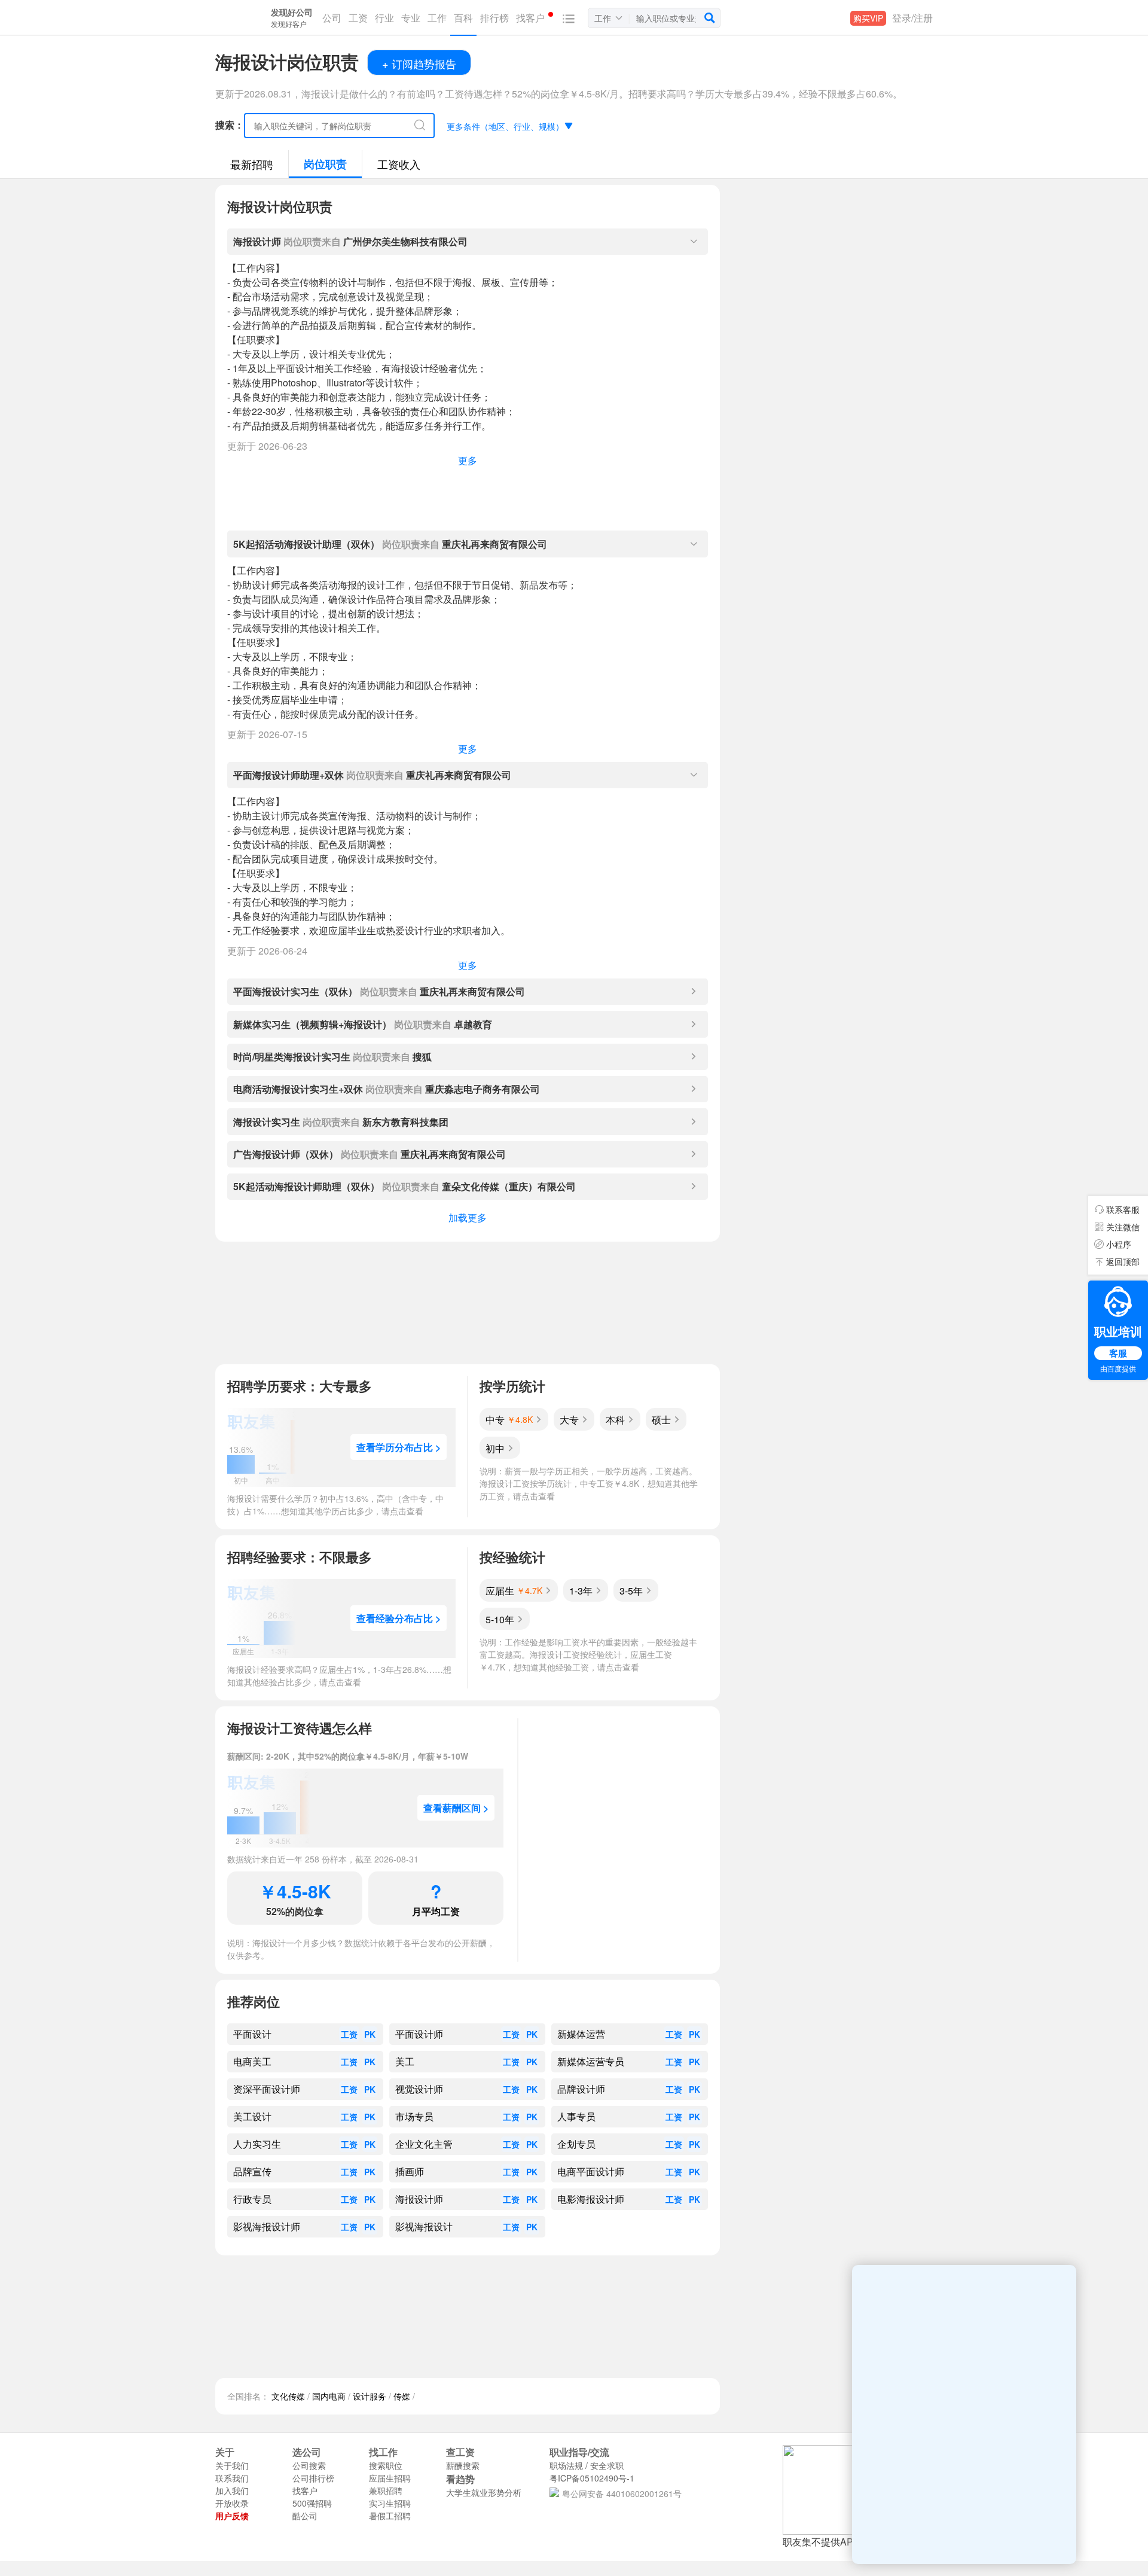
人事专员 (576, 2117)
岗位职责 (325, 164)
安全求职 (607, 2465)
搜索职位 (386, 2465)
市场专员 (414, 2117)
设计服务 (370, 2396)
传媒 (402, 2396)
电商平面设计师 (591, 2172)
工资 (349, 2034)
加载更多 (468, 1217)
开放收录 (232, 2503)
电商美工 (252, 2062)
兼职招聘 (386, 2490)
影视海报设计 (424, 2227)
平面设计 (252, 2034)
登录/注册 (912, 18)
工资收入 (399, 164)
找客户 (305, 2490)
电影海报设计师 (591, 2199)
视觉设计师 (419, 2089)
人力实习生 (257, 2144)
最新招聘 (252, 164)
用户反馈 (232, 2516)
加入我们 (232, 2490)
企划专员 (576, 2144)
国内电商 (329, 2396)
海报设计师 (419, 2199)
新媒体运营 (581, 2034)
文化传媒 (288, 2396)
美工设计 (252, 2117)
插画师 (410, 2172)
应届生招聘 (390, 2478)
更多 (468, 460)
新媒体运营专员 (591, 2062)
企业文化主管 (424, 2144)
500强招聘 (312, 2503)
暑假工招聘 (390, 2516)
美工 (405, 2062)
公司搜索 (309, 2465)
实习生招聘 (390, 2503)
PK (370, 2034)
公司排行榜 (313, 2478)
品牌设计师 (581, 2089)
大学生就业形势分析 (484, 2492)
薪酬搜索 (463, 2465)
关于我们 (232, 2465)
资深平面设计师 (267, 2089)
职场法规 (566, 2465)
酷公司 (305, 2516)
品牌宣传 (252, 2172)
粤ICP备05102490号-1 (592, 2478)
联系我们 (232, 2478)
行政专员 (252, 2199)
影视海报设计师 (267, 2227)
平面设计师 (419, 2034)
